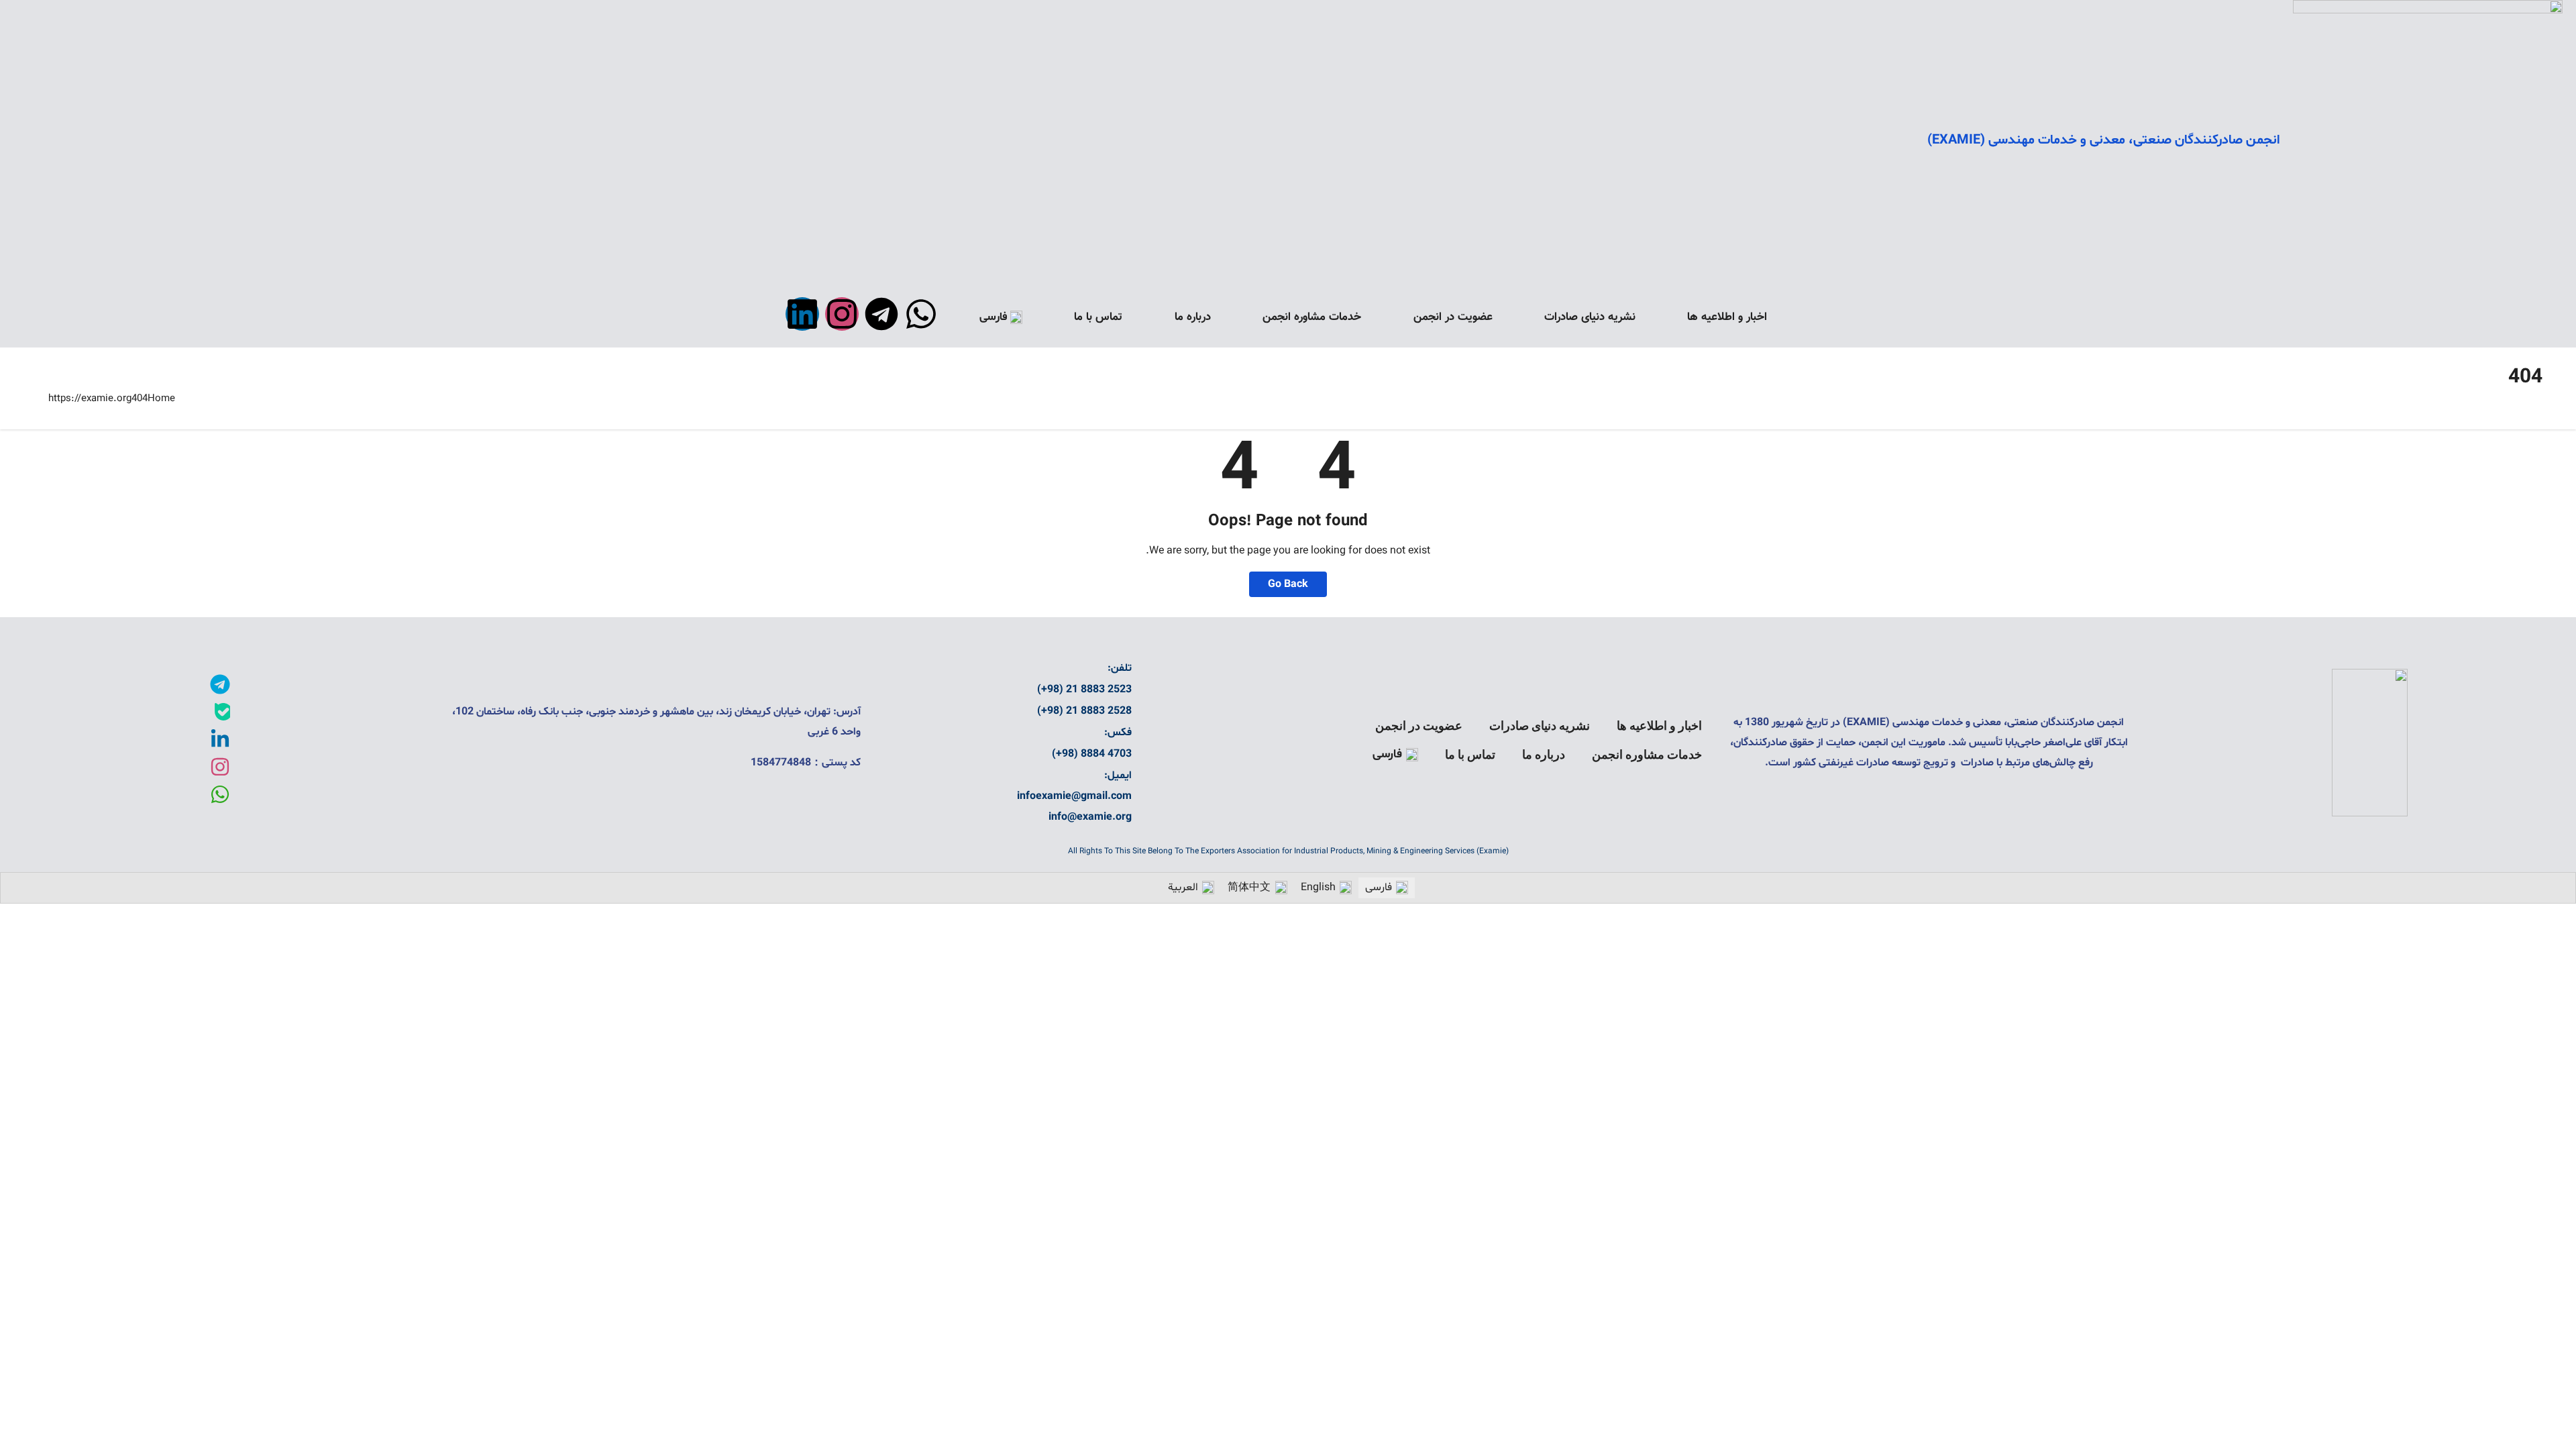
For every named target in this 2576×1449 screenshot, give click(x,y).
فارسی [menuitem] (1379, 888)
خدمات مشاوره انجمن (1312, 317)
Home (161, 399)
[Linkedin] (802, 314)
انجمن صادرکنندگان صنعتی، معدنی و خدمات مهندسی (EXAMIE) (2103, 140)
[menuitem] (1001, 317)
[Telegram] (881, 314)
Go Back (1288, 584)
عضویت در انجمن (1453, 317)
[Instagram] (842, 314)
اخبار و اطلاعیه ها (1727, 317)
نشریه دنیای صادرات (1590, 317)
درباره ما (1193, 317)
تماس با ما (1098, 317)
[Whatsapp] (921, 314)
